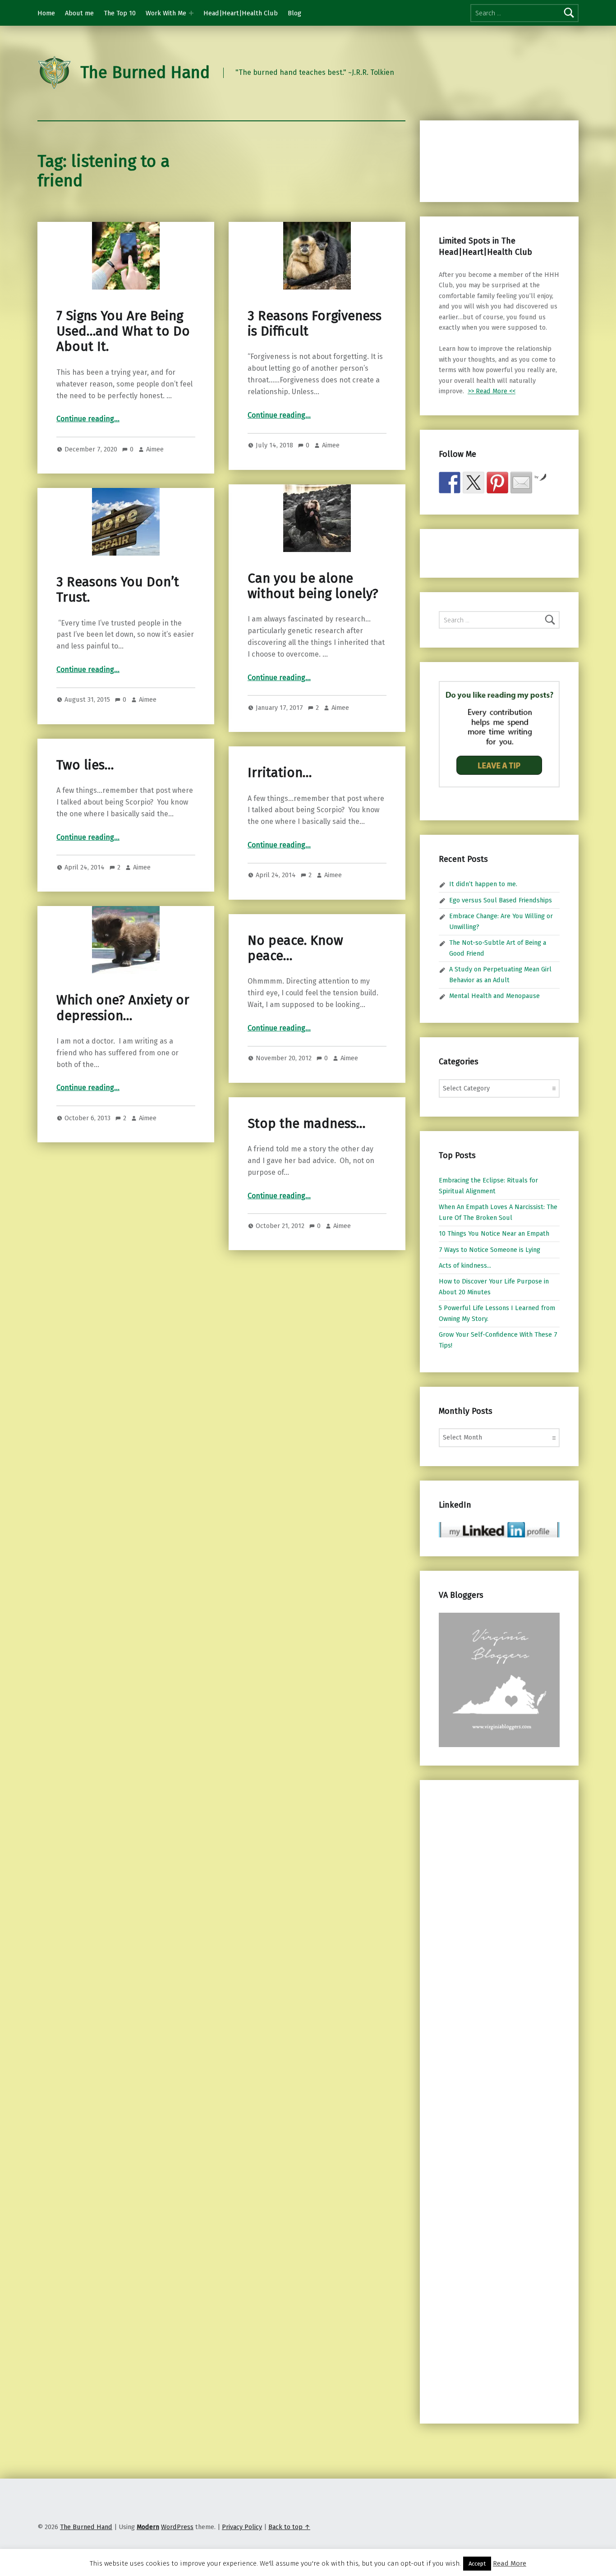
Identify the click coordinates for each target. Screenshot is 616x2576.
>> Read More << (492, 391)
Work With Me (166, 13)
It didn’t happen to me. (483, 884)
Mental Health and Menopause (494, 996)
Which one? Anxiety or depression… (123, 1008)
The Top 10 (120, 13)
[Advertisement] (486, 160)
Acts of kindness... (465, 1265)
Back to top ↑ (289, 2527)
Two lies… (85, 765)
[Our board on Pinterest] (497, 483)
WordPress (177, 2527)
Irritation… (280, 773)
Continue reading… (88, 419)
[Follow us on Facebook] (450, 483)
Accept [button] (477, 2564)
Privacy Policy (242, 2527)
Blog (294, 13)
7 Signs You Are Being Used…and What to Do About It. (123, 331)
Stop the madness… (306, 1124)
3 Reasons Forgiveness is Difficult (315, 324)
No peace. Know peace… (295, 948)
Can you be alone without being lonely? (313, 586)
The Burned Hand (145, 73)
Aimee (155, 449)
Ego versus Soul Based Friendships (501, 900)
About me (79, 13)
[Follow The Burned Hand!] (473, 483)
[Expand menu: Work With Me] (191, 13)
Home (46, 13)
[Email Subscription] (521, 483)
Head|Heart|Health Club (241, 13)
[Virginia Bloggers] (499, 1679)
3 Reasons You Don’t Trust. (118, 590)
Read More (510, 2563)
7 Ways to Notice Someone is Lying (490, 1250)
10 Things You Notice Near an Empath (494, 1233)
